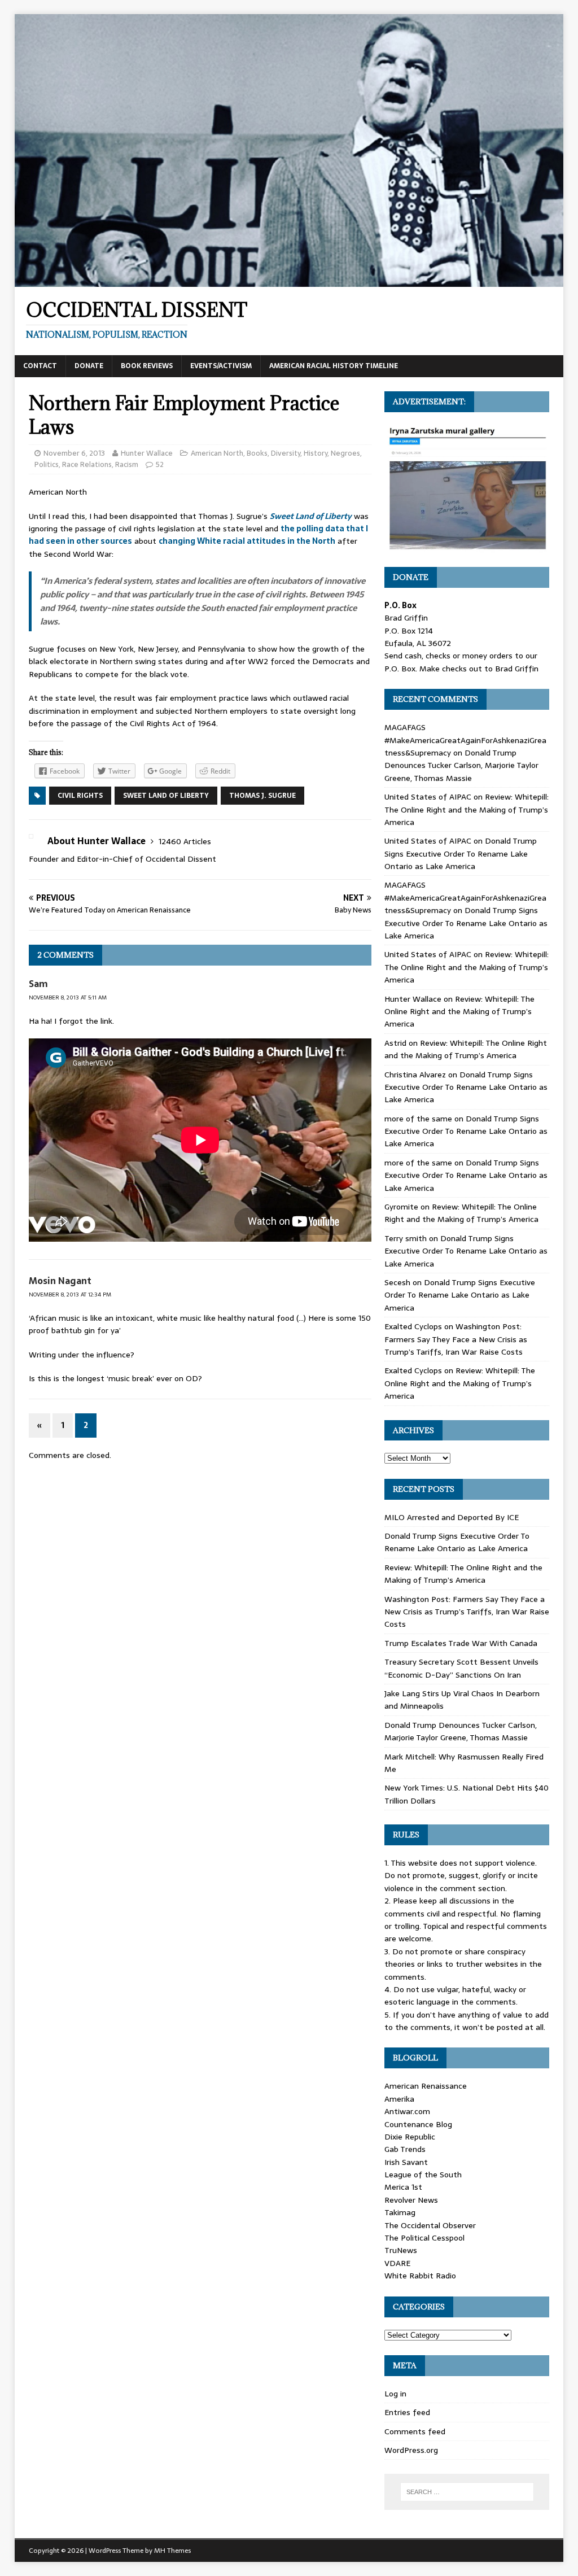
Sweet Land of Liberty (311, 516)
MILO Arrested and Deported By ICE (452, 1517)
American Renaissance (426, 2086)
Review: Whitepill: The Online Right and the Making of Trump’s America (467, 809)
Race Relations (87, 464)
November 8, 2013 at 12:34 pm (70, 1294)
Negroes (345, 453)
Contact (40, 366)
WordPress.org (411, 2450)
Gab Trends (405, 2149)
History (316, 453)
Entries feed (407, 2412)
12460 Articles (185, 841)
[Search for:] (467, 2492)
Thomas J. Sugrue (262, 796)
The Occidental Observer (430, 2225)
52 (160, 464)
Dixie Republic (410, 2137)
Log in (395, 2394)
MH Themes (172, 2551)
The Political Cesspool (424, 2238)
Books (257, 453)
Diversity (286, 453)
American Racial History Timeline (334, 366)
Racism (127, 464)
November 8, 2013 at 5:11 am (68, 997)
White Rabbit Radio (420, 2276)
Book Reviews (147, 366)
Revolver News (411, 2200)
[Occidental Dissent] (289, 280)
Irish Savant (406, 2162)
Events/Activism (221, 366)
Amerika (399, 2099)
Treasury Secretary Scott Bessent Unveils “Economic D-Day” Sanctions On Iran (461, 1668)
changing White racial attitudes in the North (247, 541)
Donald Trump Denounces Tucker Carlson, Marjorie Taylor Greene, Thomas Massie (461, 765)
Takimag (400, 2212)
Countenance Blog (418, 2124)
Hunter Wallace (147, 453)
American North (217, 453)
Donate (89, 366)
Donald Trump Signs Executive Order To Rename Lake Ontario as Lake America (461, 853)
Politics (47, 464)
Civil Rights (80, 796)
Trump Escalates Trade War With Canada (461, 1643)
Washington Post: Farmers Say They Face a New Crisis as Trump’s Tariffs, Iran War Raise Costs (456, 1339)
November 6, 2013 (74, 453)
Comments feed (415, 2431)
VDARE (397, 2263)
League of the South (423, 2175)
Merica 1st (403, 2187)
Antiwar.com (407, 2111)
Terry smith (406, 1238)
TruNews (401, 2250)
